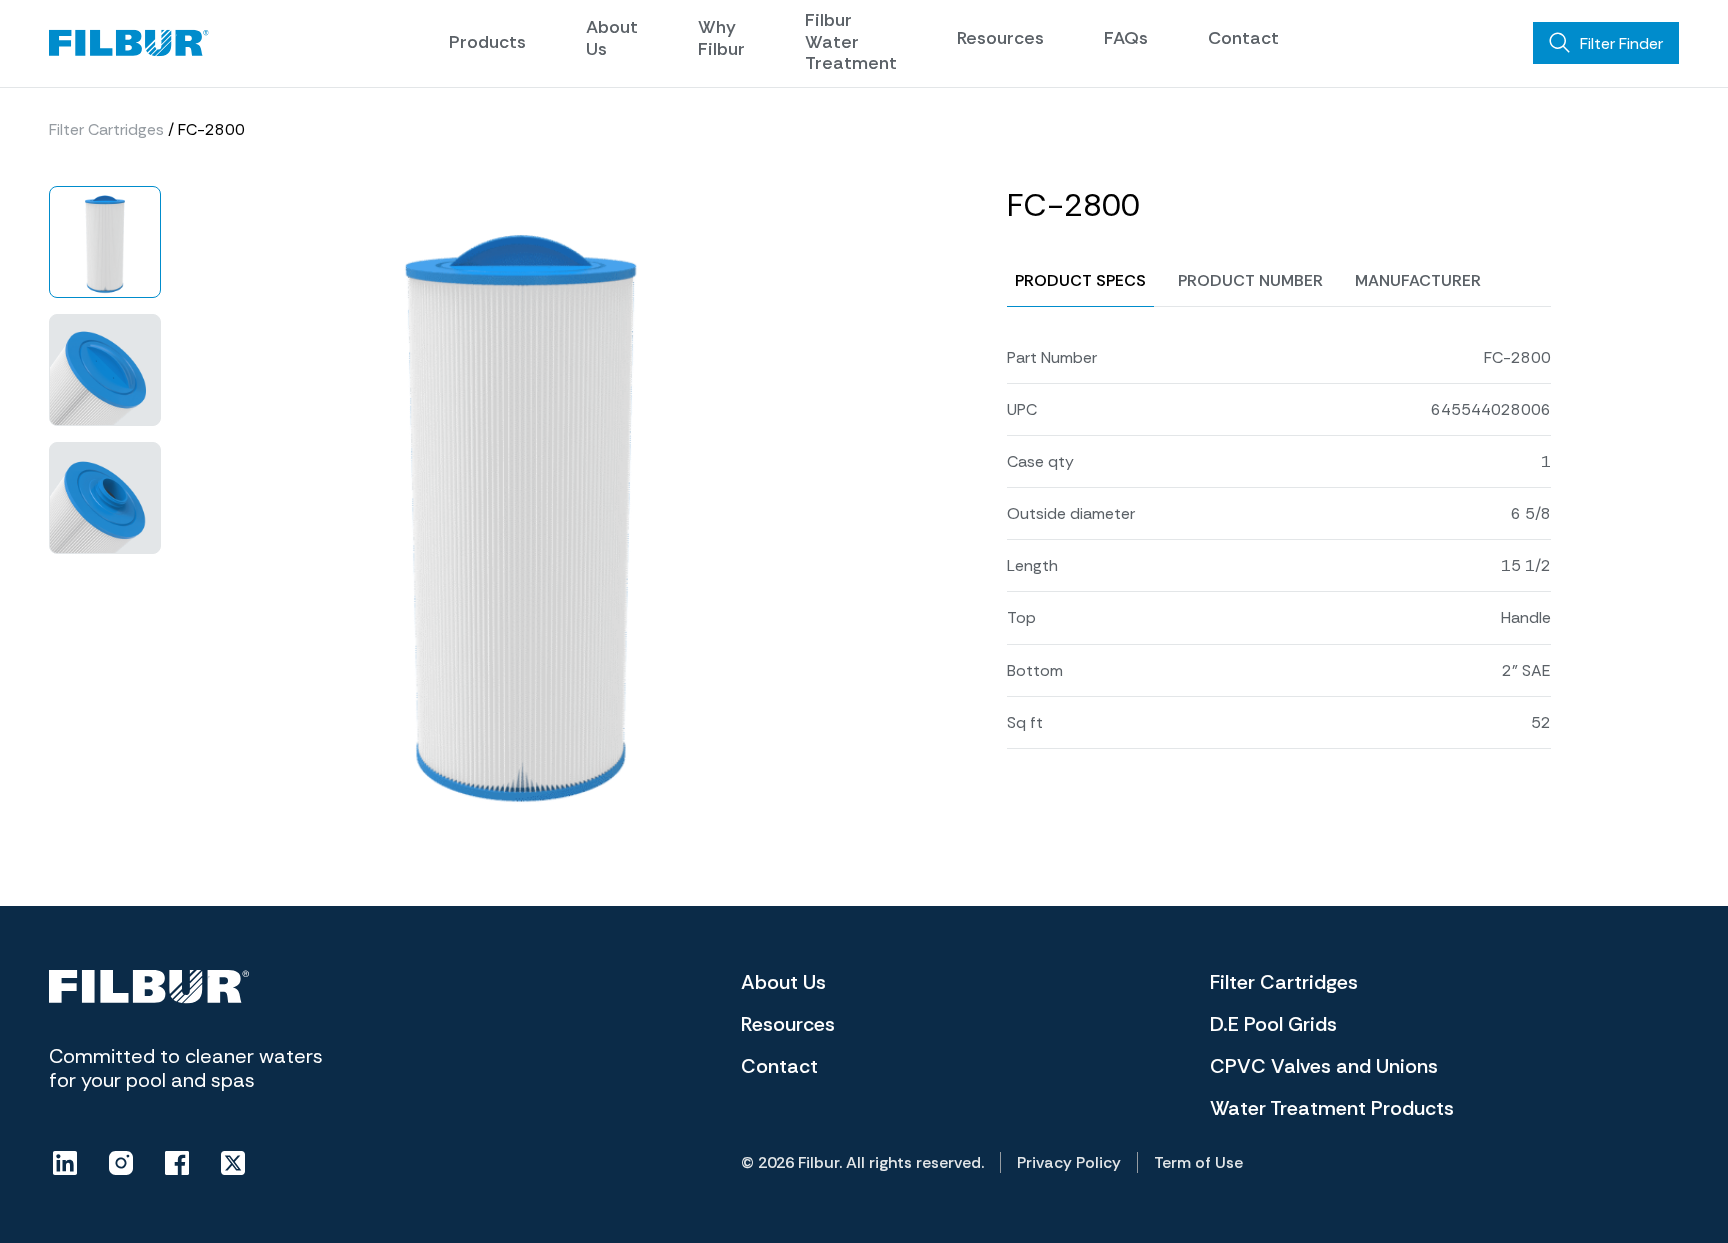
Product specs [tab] (1080, 280)
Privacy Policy (1069, 1162)
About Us (612, 38)
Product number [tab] (1250, 280)
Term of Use (1198, 1162)
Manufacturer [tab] (1418, 280)
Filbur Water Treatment (851, 41)
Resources (1000, 38)
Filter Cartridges (106, 129)
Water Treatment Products (1332, 1108)
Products (487, 42)
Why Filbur (721, 38)
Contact (1243, 38)
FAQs (1126, 38)
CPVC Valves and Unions (1324, 1066)
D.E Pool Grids (1273, 1024)
